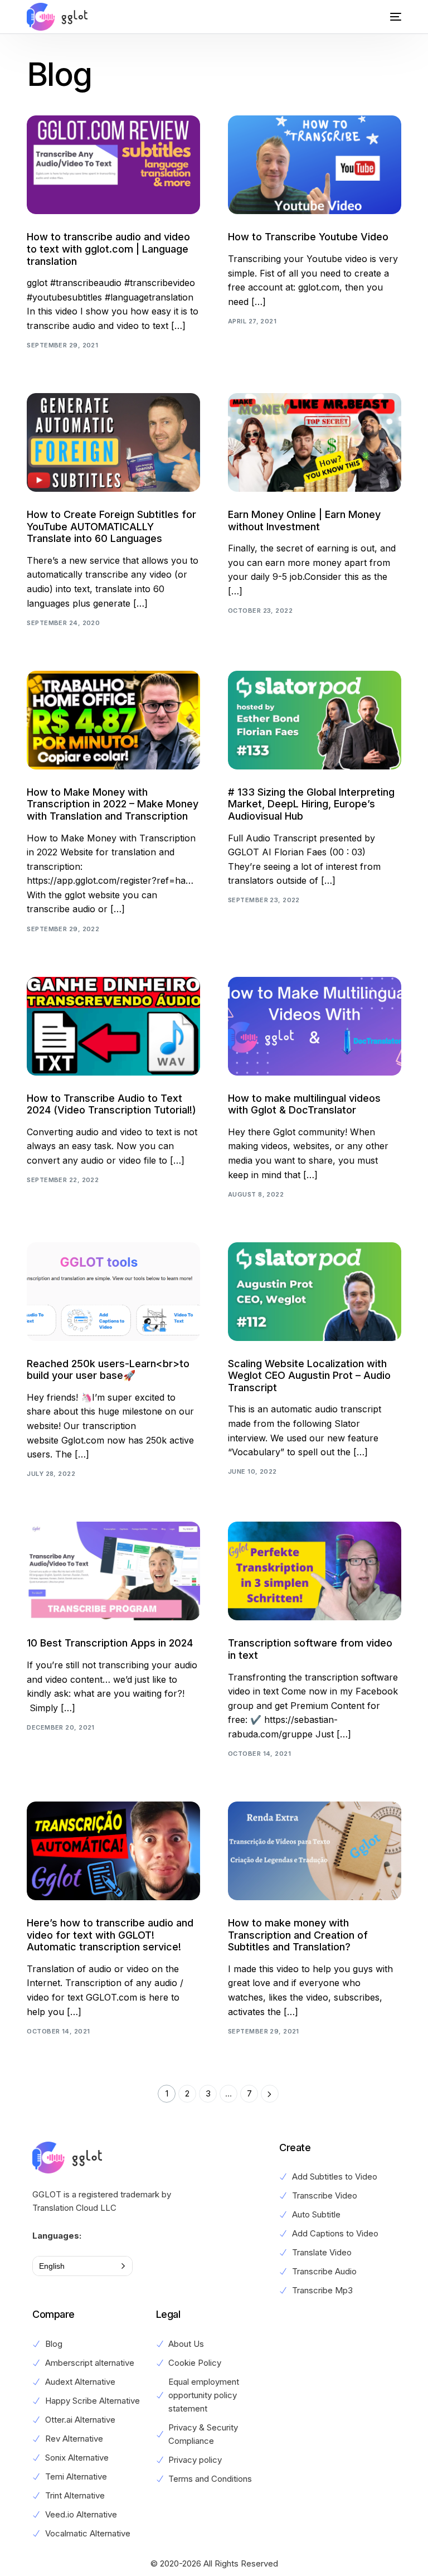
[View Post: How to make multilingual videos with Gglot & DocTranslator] (315, 1026)
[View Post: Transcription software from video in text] (315, 1571)
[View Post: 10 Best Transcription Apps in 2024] (113, 1571)
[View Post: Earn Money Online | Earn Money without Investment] (315, 442)
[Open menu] (387, 17)
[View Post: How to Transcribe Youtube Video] (315, 165)
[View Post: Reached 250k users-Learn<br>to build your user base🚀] (113, 1292)
